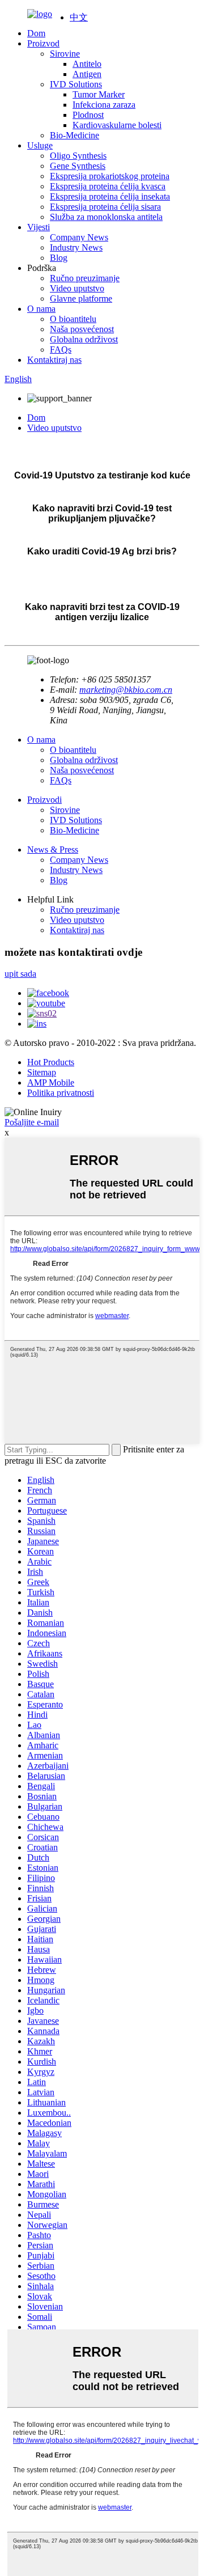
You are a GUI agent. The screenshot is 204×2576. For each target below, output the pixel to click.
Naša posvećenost (82, 329)
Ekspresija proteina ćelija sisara (105, 207)
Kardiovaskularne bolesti (117, 125)
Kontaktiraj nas (54, 360)
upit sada (20, 974)
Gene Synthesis (78, 166)
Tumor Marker (99, 94)
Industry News (76, 247)
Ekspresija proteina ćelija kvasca (108, 186)
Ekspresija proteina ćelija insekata (110, 196)
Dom (36, 33)
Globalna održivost (84, 339)
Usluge (40, 145)
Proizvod (43, 43)
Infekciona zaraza (104, 105)
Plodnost (88, 115)
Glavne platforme (81, 298)
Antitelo (87, 64)
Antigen (87, 74)
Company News (79, 237)
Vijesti (39, 227)
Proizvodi (44, 800)
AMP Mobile (51, 1082)
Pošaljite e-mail (32, 1122)
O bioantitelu (73, 319)
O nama (41, 309)
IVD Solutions (76, 84)
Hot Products (51, 1062)
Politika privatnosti (61, 1093)
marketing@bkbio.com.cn (126, 690)
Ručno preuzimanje (85, 278)
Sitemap (42, 1072)
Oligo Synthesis (78, 156)
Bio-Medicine (75, 135)
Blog (59, 258)
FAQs (61, 349)
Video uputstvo (77, 288)
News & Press (53, 850)
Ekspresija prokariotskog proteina (110, 176)
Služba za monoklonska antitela (106, 217)
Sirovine (65, 54)
